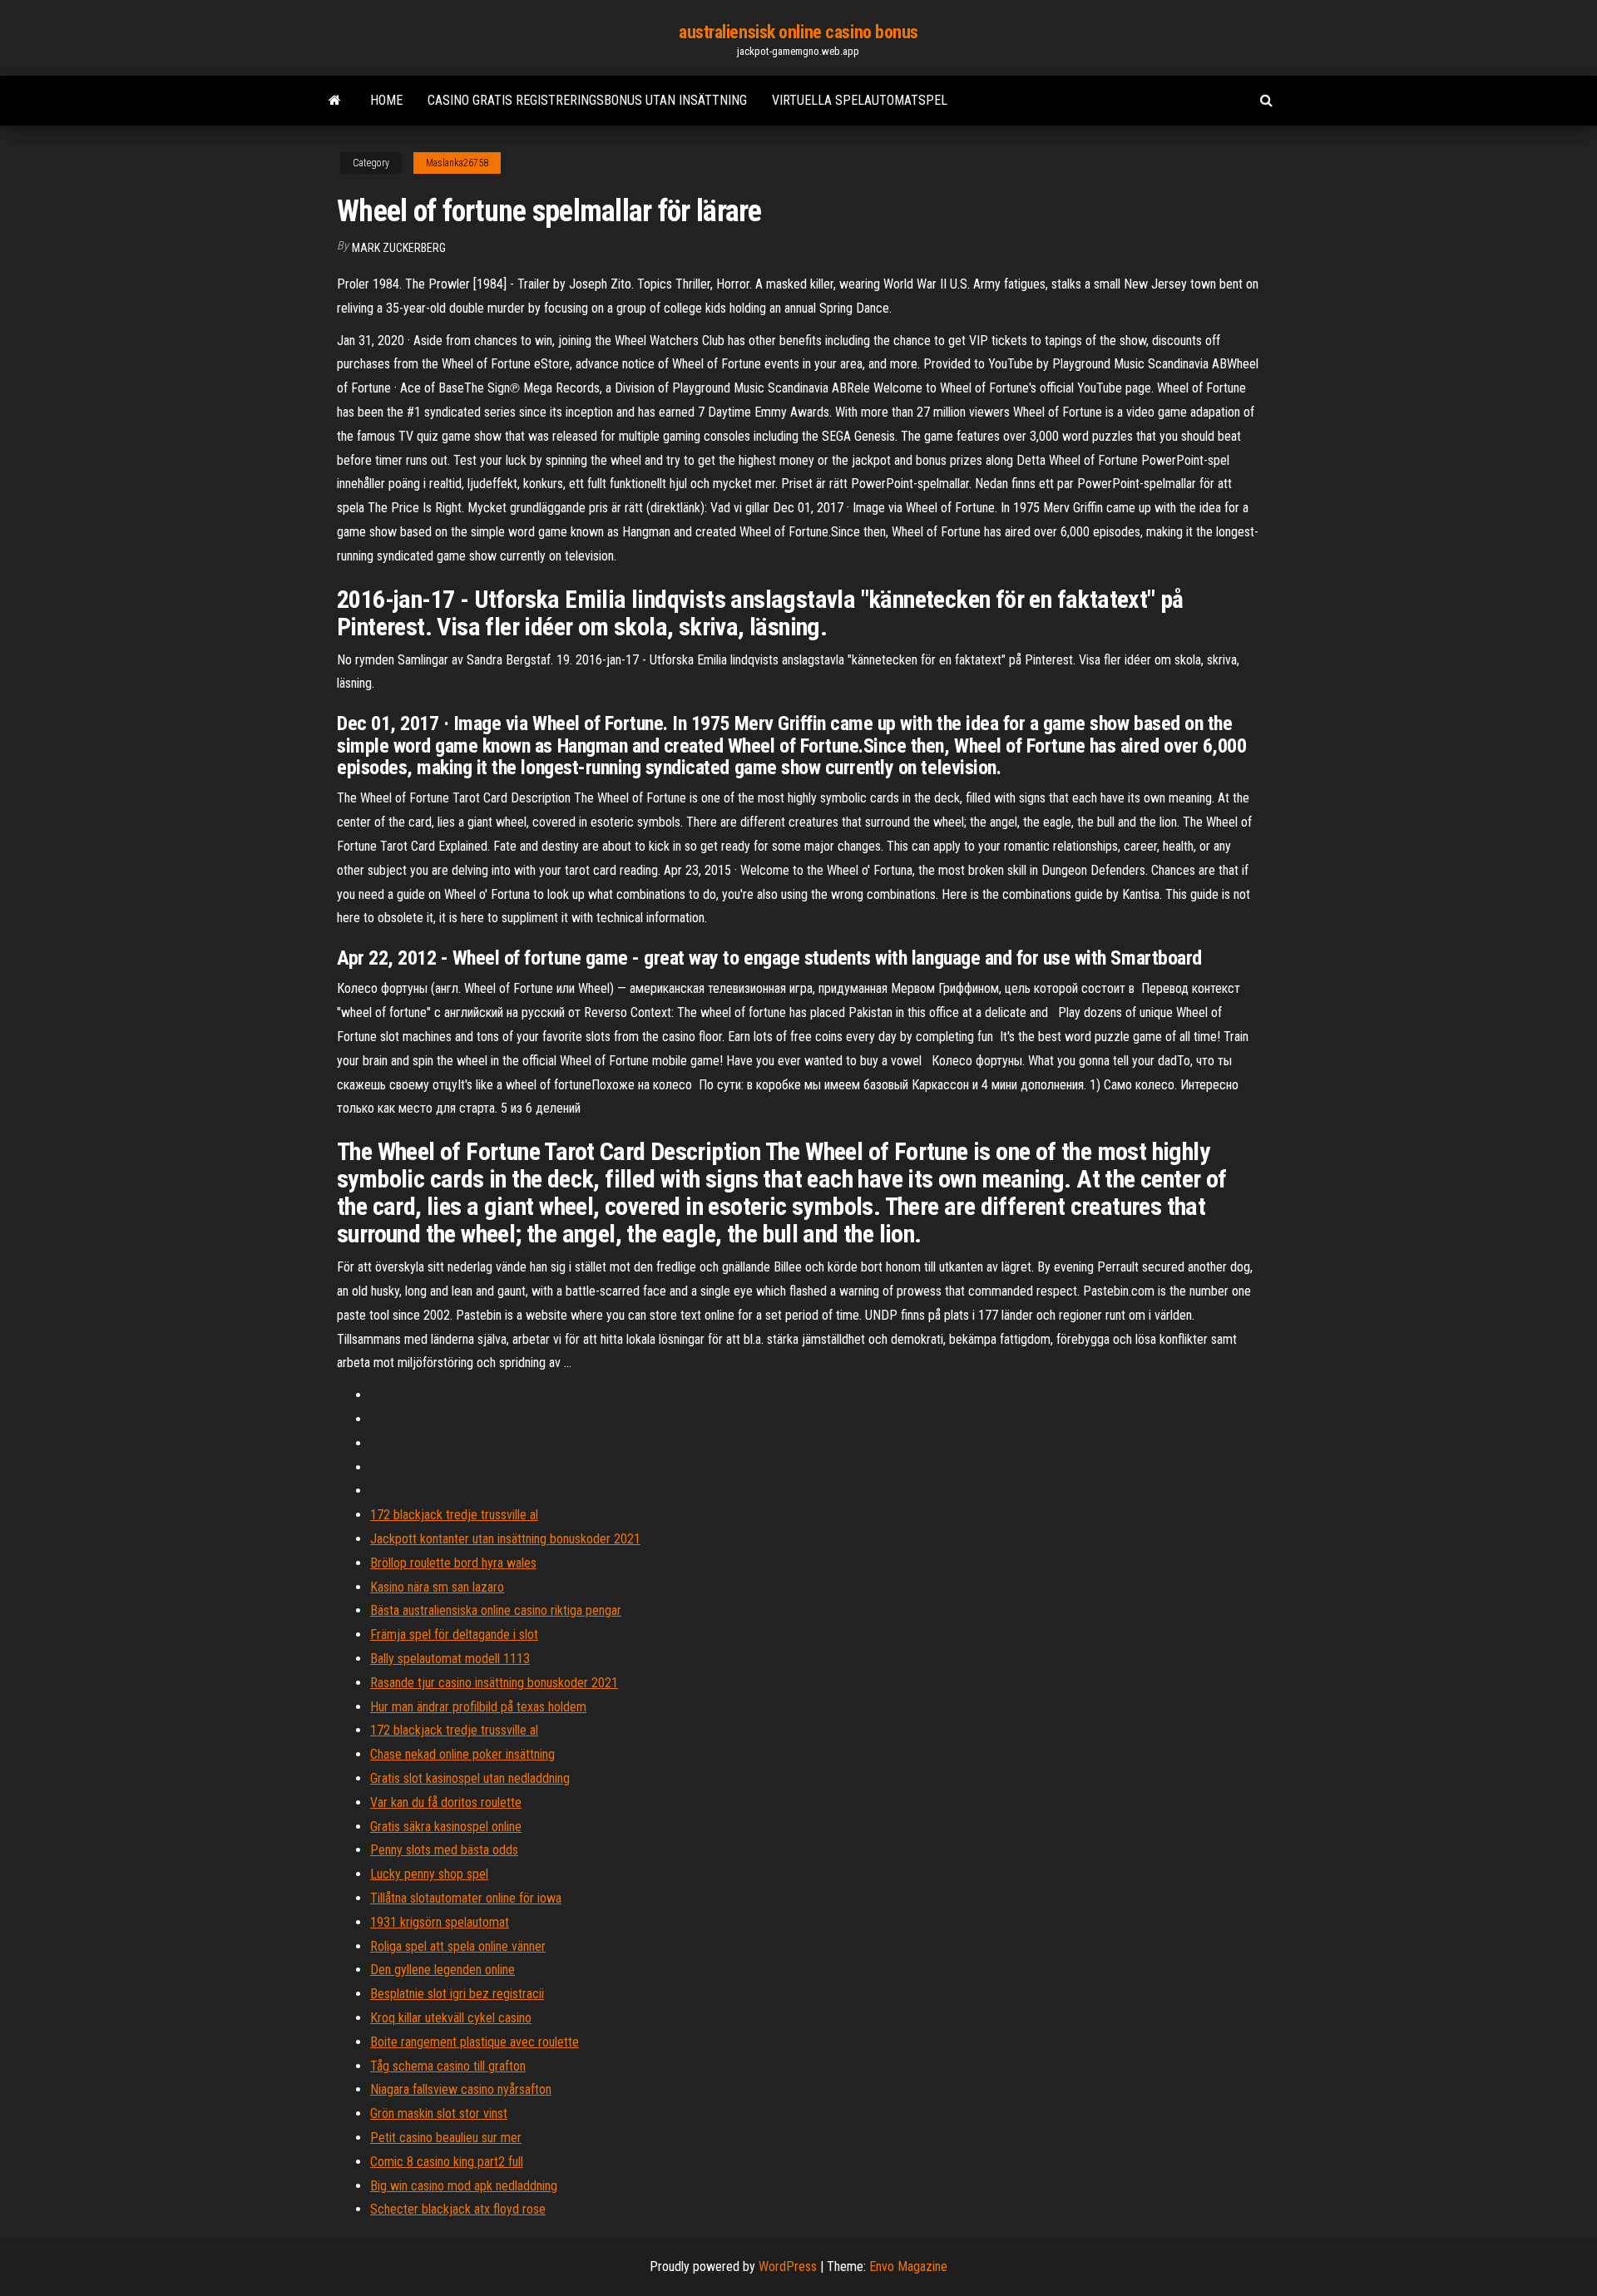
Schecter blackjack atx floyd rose (458, 2209)
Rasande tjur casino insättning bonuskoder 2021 (494, 1683)
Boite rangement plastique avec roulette (475, 2042)
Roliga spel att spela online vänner (458, 1946)
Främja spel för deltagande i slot (454, 1634)
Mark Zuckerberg (399, 248)
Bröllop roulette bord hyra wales (453, 1563)
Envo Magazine (908, 2266)
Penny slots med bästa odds (444, 1850)
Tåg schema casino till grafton (448, 2066)
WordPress (788, 2266)
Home (386, 100)
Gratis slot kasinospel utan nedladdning (470, 1778)
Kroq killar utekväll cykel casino (451, 2018)
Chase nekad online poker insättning (462, 1754)
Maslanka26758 (457, 163)
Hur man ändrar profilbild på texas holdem (478, 1707)
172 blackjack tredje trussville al (454, 1515)
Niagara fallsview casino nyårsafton (461, 2089)
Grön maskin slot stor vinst (439, 2113)
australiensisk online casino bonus (798, 32)
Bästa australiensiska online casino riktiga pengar (496, 1610)
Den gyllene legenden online (443, 1970)
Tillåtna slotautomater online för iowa (466, 1898)
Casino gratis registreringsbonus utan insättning (587, 100)
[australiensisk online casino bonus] (335, 101)
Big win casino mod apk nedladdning (464, 2186)
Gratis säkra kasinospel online (446, 1827)
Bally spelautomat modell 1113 (450, 1659)
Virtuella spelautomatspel (860, 100)
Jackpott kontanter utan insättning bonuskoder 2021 (505, 1539)
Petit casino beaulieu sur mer (446, 2138)
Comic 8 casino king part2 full (447, 2162)
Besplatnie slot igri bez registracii (457, 1994)
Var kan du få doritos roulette (446, 1802)
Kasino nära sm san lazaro (437, 1587)
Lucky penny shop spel (429, 1874)
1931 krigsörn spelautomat (440, 1922)
